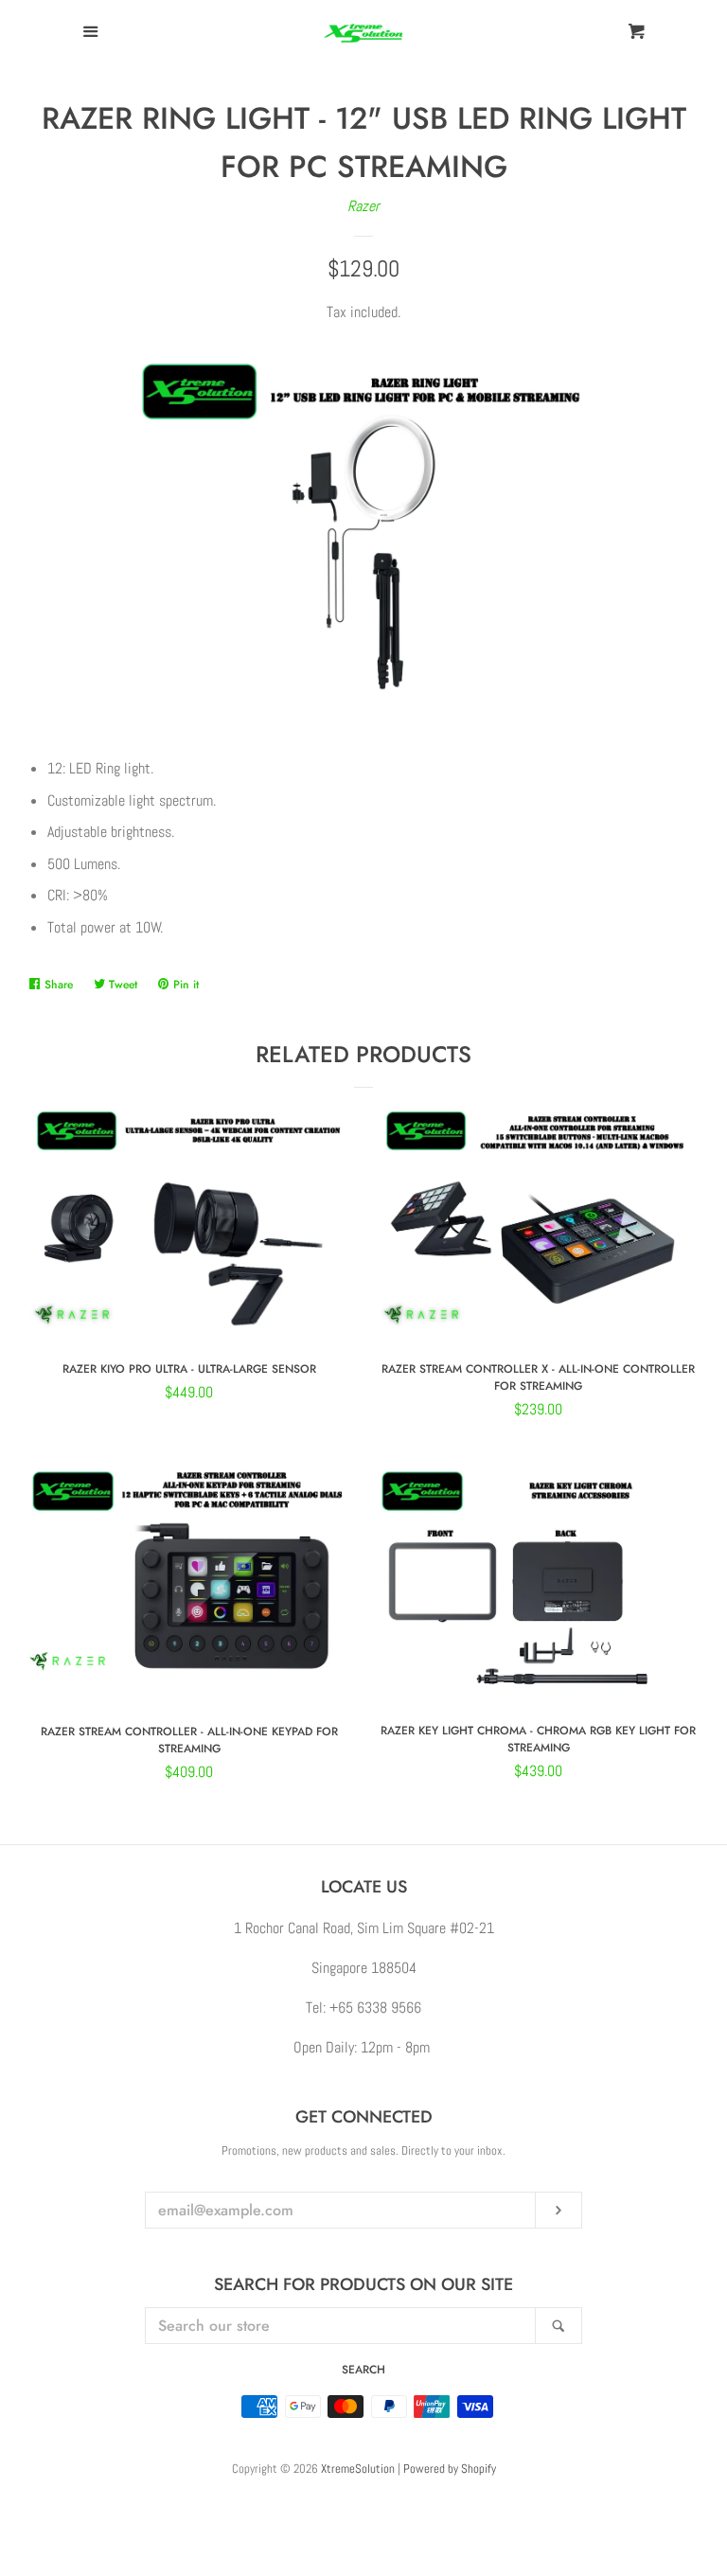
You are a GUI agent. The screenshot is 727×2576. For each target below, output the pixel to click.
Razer (363, 206)
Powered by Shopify (450, 2469)
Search (363, 2370)
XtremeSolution (358, 2469)
